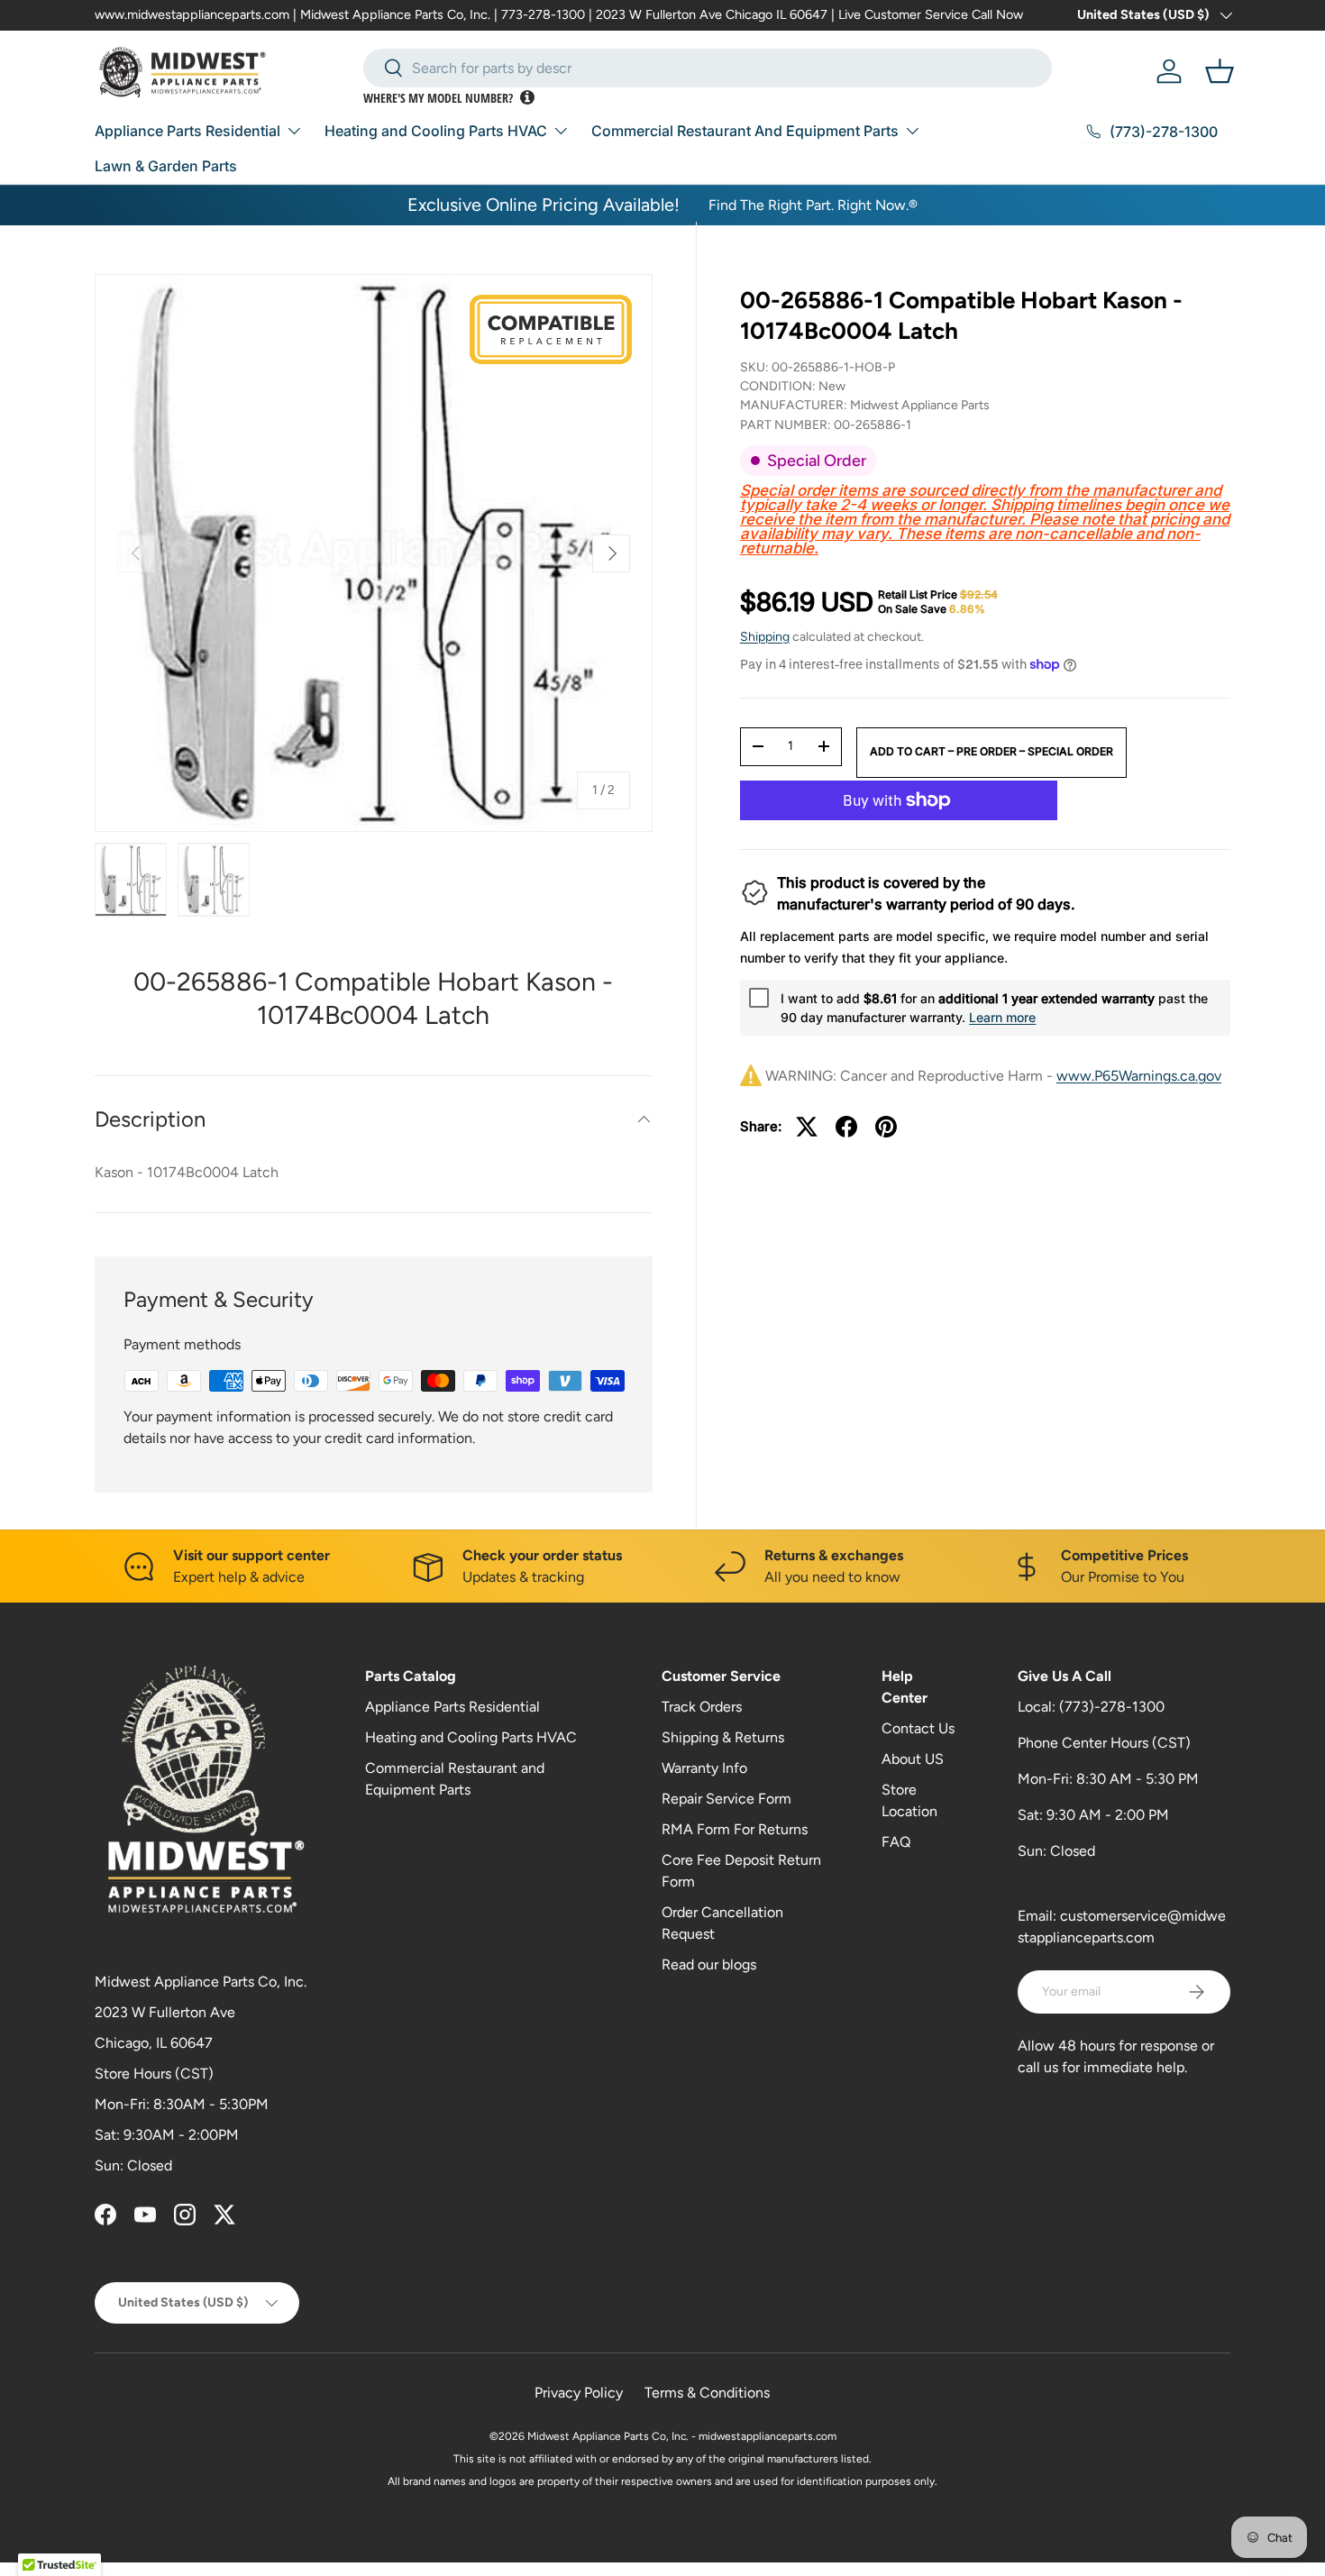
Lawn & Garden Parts (166, 166)
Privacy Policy (579, 2393)
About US (913, 1759)
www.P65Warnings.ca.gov (1139, 1076)
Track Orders (702, 1707)
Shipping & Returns (723, 1737)
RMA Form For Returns (735, 1829)
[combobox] (708, 68)
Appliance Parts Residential (187, 131)
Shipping (765, 637)
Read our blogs (709, 1964)
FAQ (896, 1842)
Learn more (1002, 1017)
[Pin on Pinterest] (886, 1127)
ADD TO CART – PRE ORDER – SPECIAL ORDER (991, 751)
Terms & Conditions (707, 2393)
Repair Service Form (726, 1799)
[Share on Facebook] (846, 1127)
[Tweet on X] (807, 1127)
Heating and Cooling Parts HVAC (436, 131)
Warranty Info (704, 1768)
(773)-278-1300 (1112, 1707)
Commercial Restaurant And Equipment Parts (745, 131)
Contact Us (918, 1728)
